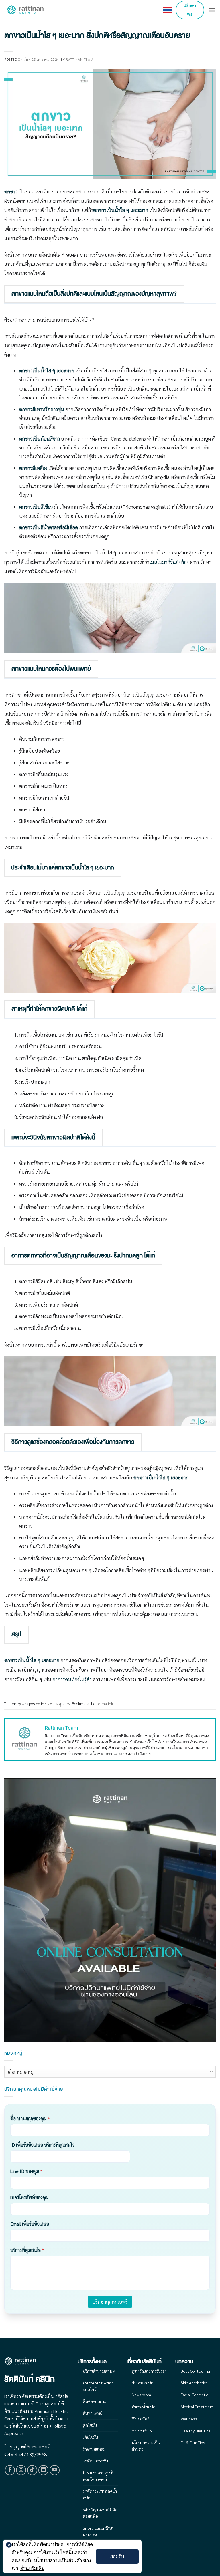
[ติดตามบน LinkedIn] (44, 2470)
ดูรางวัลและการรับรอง (149, 2371)
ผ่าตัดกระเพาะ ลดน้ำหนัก (100, 2494)
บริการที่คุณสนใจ (27, 2250)
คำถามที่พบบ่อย (145, 2407)
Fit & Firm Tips (193, 2442)
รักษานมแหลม (94, 2449)
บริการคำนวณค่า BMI (100, 2371)
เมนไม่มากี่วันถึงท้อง (169, 562)
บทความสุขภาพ (58, 1703)
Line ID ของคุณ (26, 2171)
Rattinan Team (79, 59)
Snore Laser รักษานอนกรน (98, 2531)
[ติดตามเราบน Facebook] (10, 2470)
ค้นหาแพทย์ (93, 2413)
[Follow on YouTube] (55, 2470)
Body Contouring (195, 2371)
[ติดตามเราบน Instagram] (21, 2470)
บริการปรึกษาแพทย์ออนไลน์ (98, 2386)
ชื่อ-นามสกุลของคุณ (30, 2118)
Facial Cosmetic (194, 2395)
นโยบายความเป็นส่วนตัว (146, 2446)
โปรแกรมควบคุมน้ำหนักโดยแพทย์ (98, 2476)
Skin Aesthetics (194, 2383)
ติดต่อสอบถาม (95, 2401)
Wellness (189, 2419)
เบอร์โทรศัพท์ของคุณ (30, 2197)
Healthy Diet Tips (196, 2431)
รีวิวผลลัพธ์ (141, 2419)
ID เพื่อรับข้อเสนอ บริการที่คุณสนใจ (42, 2145)
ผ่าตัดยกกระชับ (95, 2461)
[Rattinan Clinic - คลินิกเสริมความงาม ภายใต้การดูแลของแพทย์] (26, 10)
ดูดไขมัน (90, 2425)
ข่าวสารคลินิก (143, 2383)
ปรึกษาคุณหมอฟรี (110, 2302)
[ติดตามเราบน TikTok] (32, 2470)
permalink (105, 1703)
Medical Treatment (197, 2407)
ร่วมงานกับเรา (143, 2431)
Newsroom (141, 2395)
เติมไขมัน (90, 2437)
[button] (212, 10)
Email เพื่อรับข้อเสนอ (30, 2224)
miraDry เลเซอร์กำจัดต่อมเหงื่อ (100, 2513)
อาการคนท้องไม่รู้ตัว (72, 1679)
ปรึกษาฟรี (190, 10)
